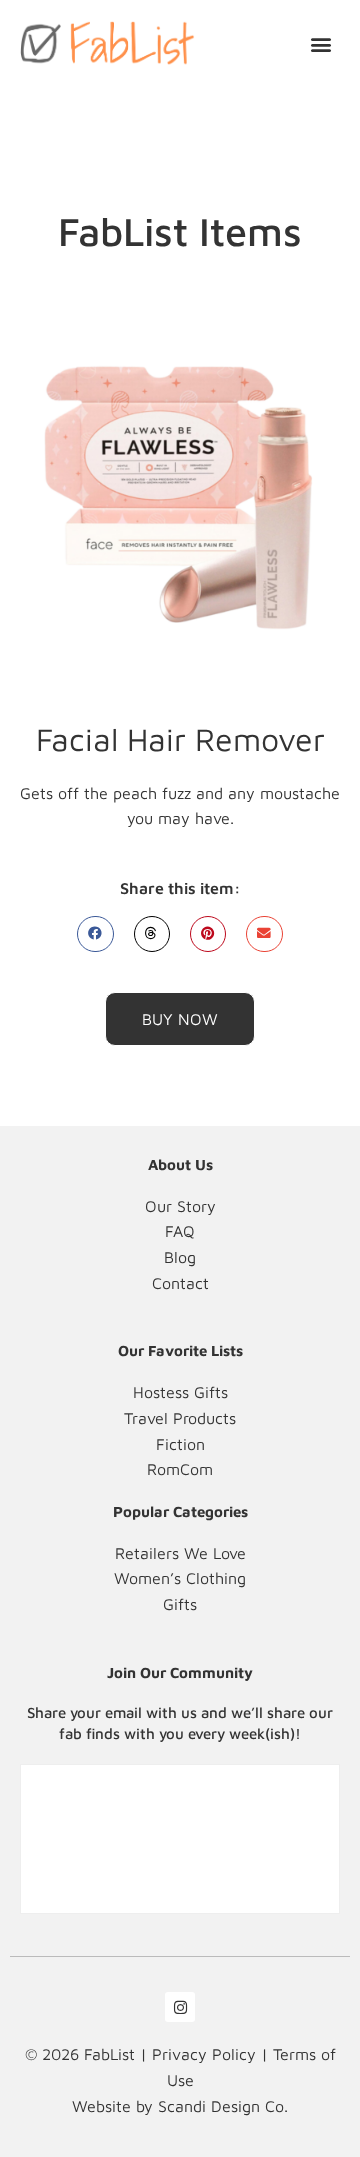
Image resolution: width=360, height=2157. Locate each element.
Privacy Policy (204, 2054)
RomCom (180, 1469)
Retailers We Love (180, 1553)
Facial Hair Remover (180, 739)
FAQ (180, 1231)
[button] (321, 43)
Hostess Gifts (180, 1392)
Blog (180, 1257)
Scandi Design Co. (223, 2106)
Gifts (180, 1604)
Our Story (180, 1206)
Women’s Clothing (180, 1578)
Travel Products (180, 1418)
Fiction (180, 1444)
